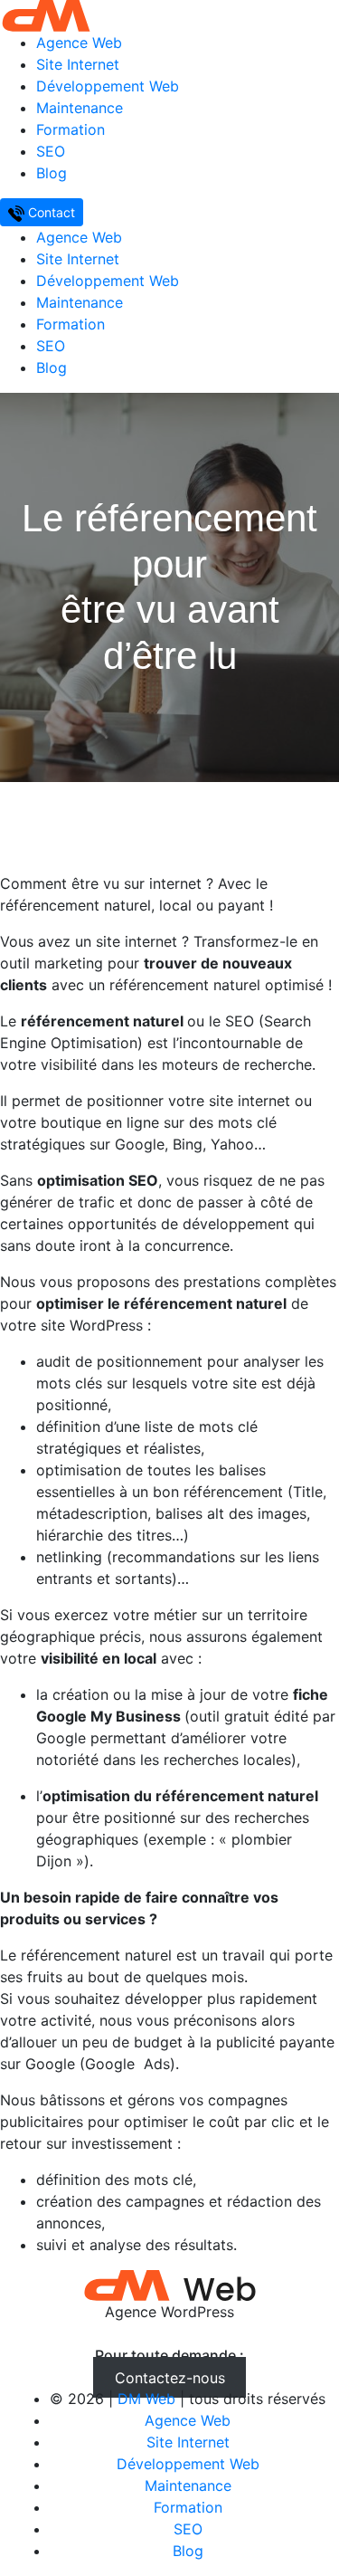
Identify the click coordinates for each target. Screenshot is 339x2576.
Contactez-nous (170, 2377)
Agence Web (79, 43)
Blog (52, 173)
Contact (50, 212)
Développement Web (108, 86)
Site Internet (78, 64)
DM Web (146, 2399)
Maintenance (80, 108)
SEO (51, 151)
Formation (71, 129)
